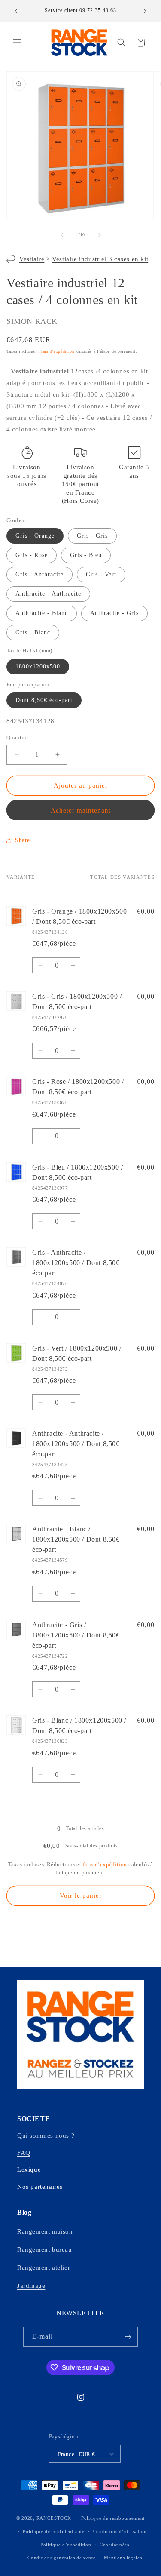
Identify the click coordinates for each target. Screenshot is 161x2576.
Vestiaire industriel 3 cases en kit (100, 259)
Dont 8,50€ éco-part (44, 700)
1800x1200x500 (38, 666)
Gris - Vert (101, 574)
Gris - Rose (32, 555)
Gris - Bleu (86, 555)
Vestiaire (32, 259)
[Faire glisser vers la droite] (100, 235)
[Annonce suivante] (145, 11)
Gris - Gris (92, 536)
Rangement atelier (44, 2268)
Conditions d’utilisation (120, 2531)
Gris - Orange (35, 536)
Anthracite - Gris (114, 613)
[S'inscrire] (128, 2337)
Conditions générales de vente (61, 2558)
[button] (17, 43)
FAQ (24, 2153)
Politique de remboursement (113, 2518)
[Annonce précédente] (16, 11)
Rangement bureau (45, 2250)
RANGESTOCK (54, 2518)
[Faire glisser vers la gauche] (62, 235)
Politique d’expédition (66, 2545)
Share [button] (23, 840)
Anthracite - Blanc (42, 613)
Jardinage (31, 2286)
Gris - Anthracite (39, 574)
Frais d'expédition (56, 351)
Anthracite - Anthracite (48, 594)
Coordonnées (114, 2545)
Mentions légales (123, 2558)
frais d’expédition (105, 1864)
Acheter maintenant (81, 810)
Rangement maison (45, 2231)
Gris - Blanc (33, 632)
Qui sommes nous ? (46, 2136)
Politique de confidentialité (54, 2531)
